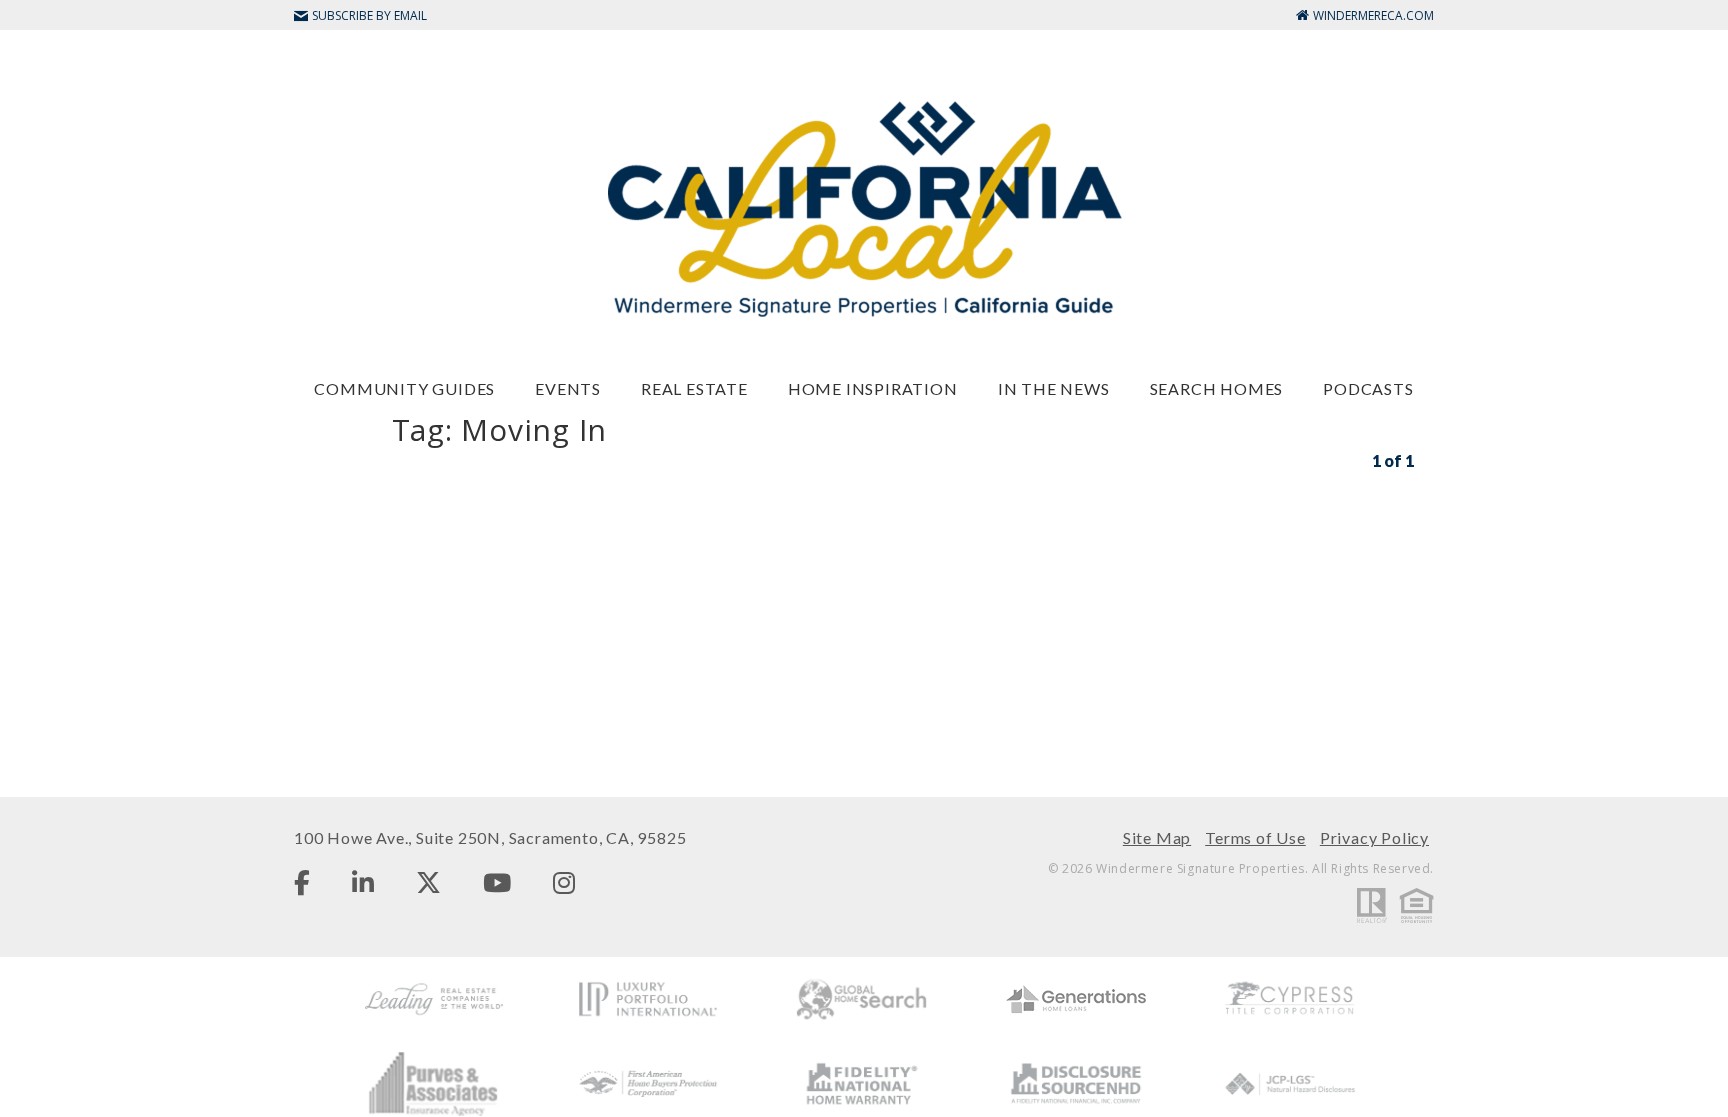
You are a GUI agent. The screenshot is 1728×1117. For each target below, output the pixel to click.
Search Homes (1217, 388)
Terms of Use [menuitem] (1255, 837)
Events (568, 388)
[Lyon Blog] (864, 207)
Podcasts (1368, 388)
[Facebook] (302, 882)
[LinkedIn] (363, 882)
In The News (1054, 388)
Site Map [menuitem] (1157, 837)
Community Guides (404, 388)
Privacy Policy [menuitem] (1374, 837)
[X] (428, 882)
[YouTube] (497, 882)
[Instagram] (564, 882)
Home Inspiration (873, 388)
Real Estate (694, 388)
